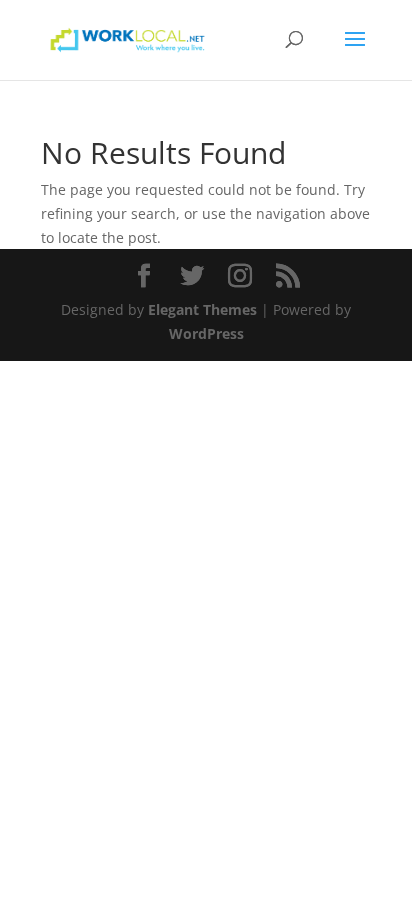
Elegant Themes (202, 309)
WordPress (206, 333)
